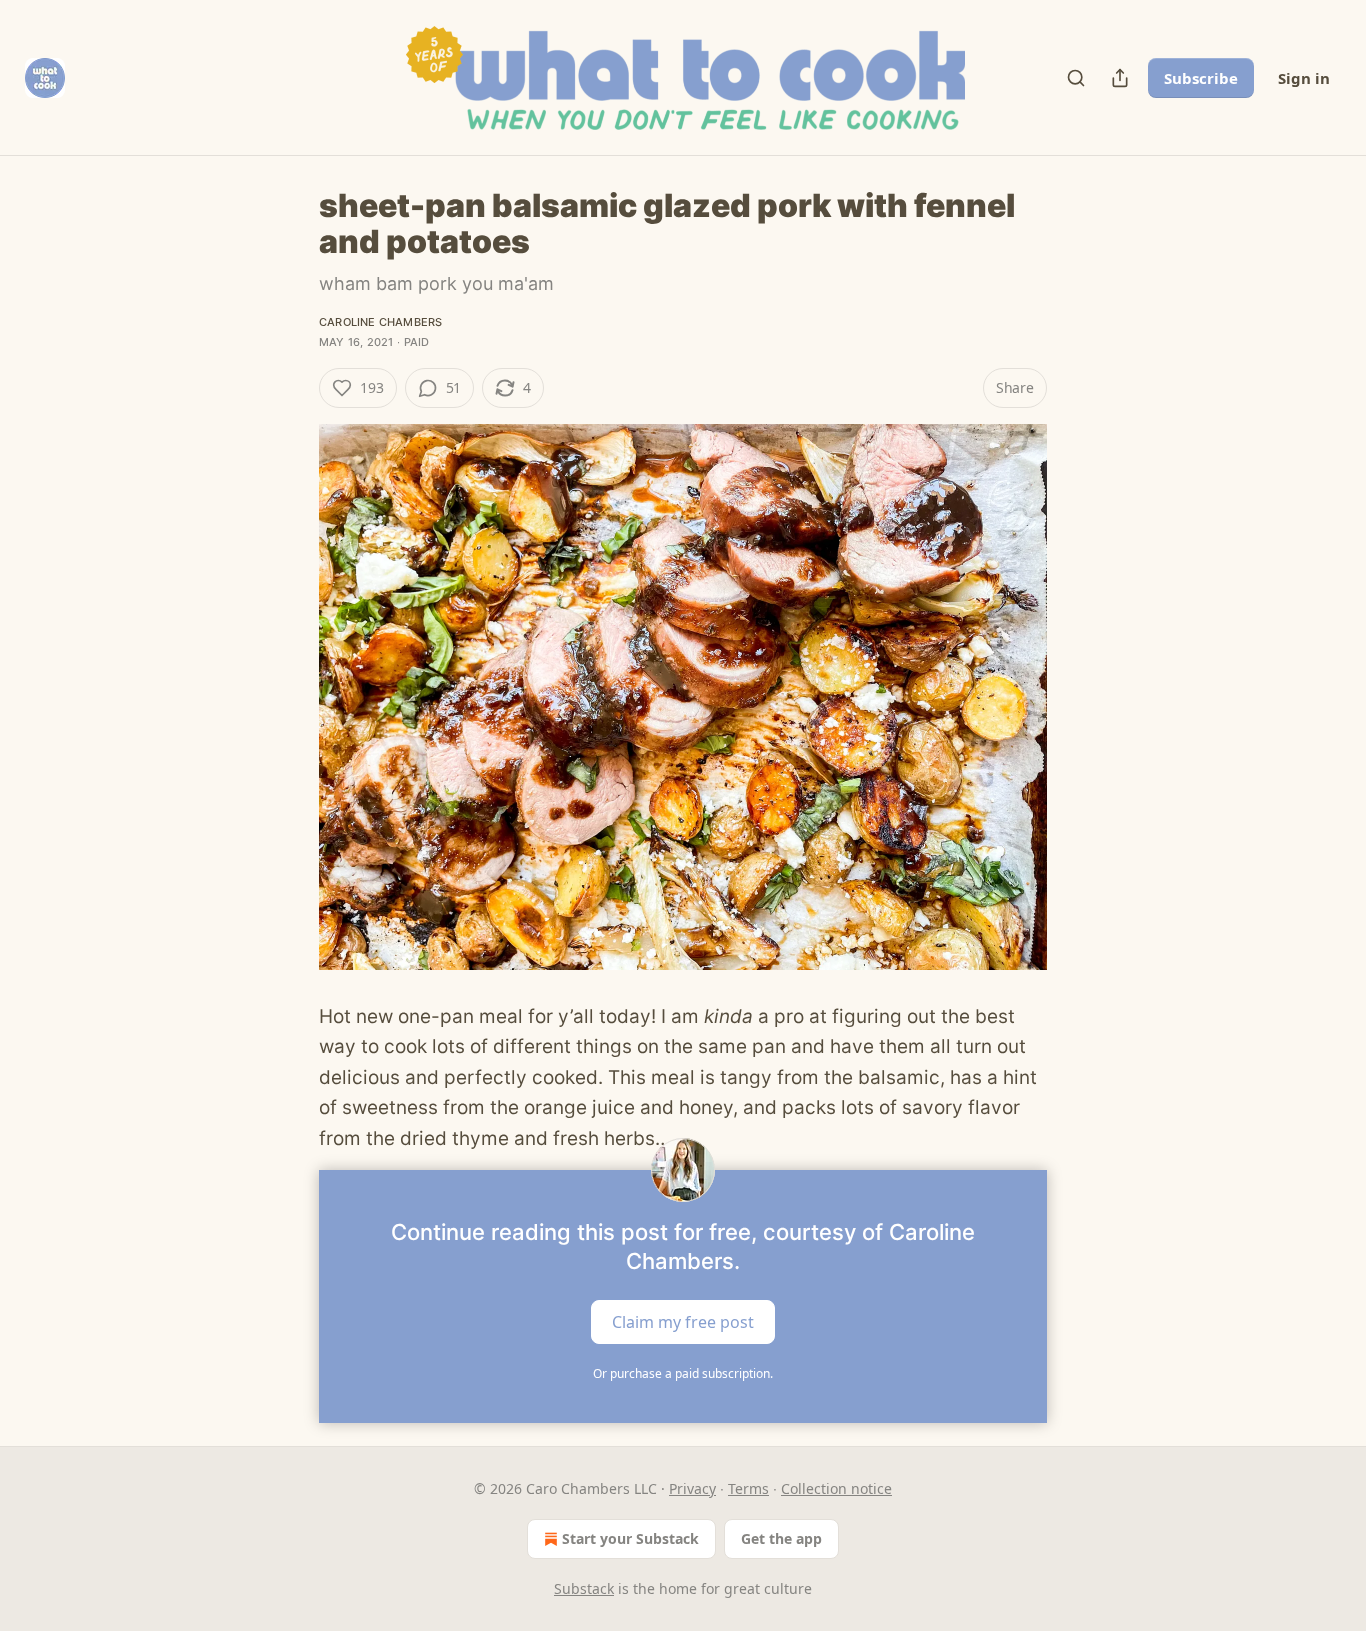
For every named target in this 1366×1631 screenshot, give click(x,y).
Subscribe (1201, 78)
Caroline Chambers (380, 322)
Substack (584, 1588)
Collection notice (836, 1488)
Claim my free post (683, 1322)
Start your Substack (630, 1538)
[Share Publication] (1120, 78)
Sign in (1304, 78)
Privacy (692, 1488)
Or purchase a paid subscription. (683, 1373)
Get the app (781, 1538)
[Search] (1076, 78)
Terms (748, 1488)
